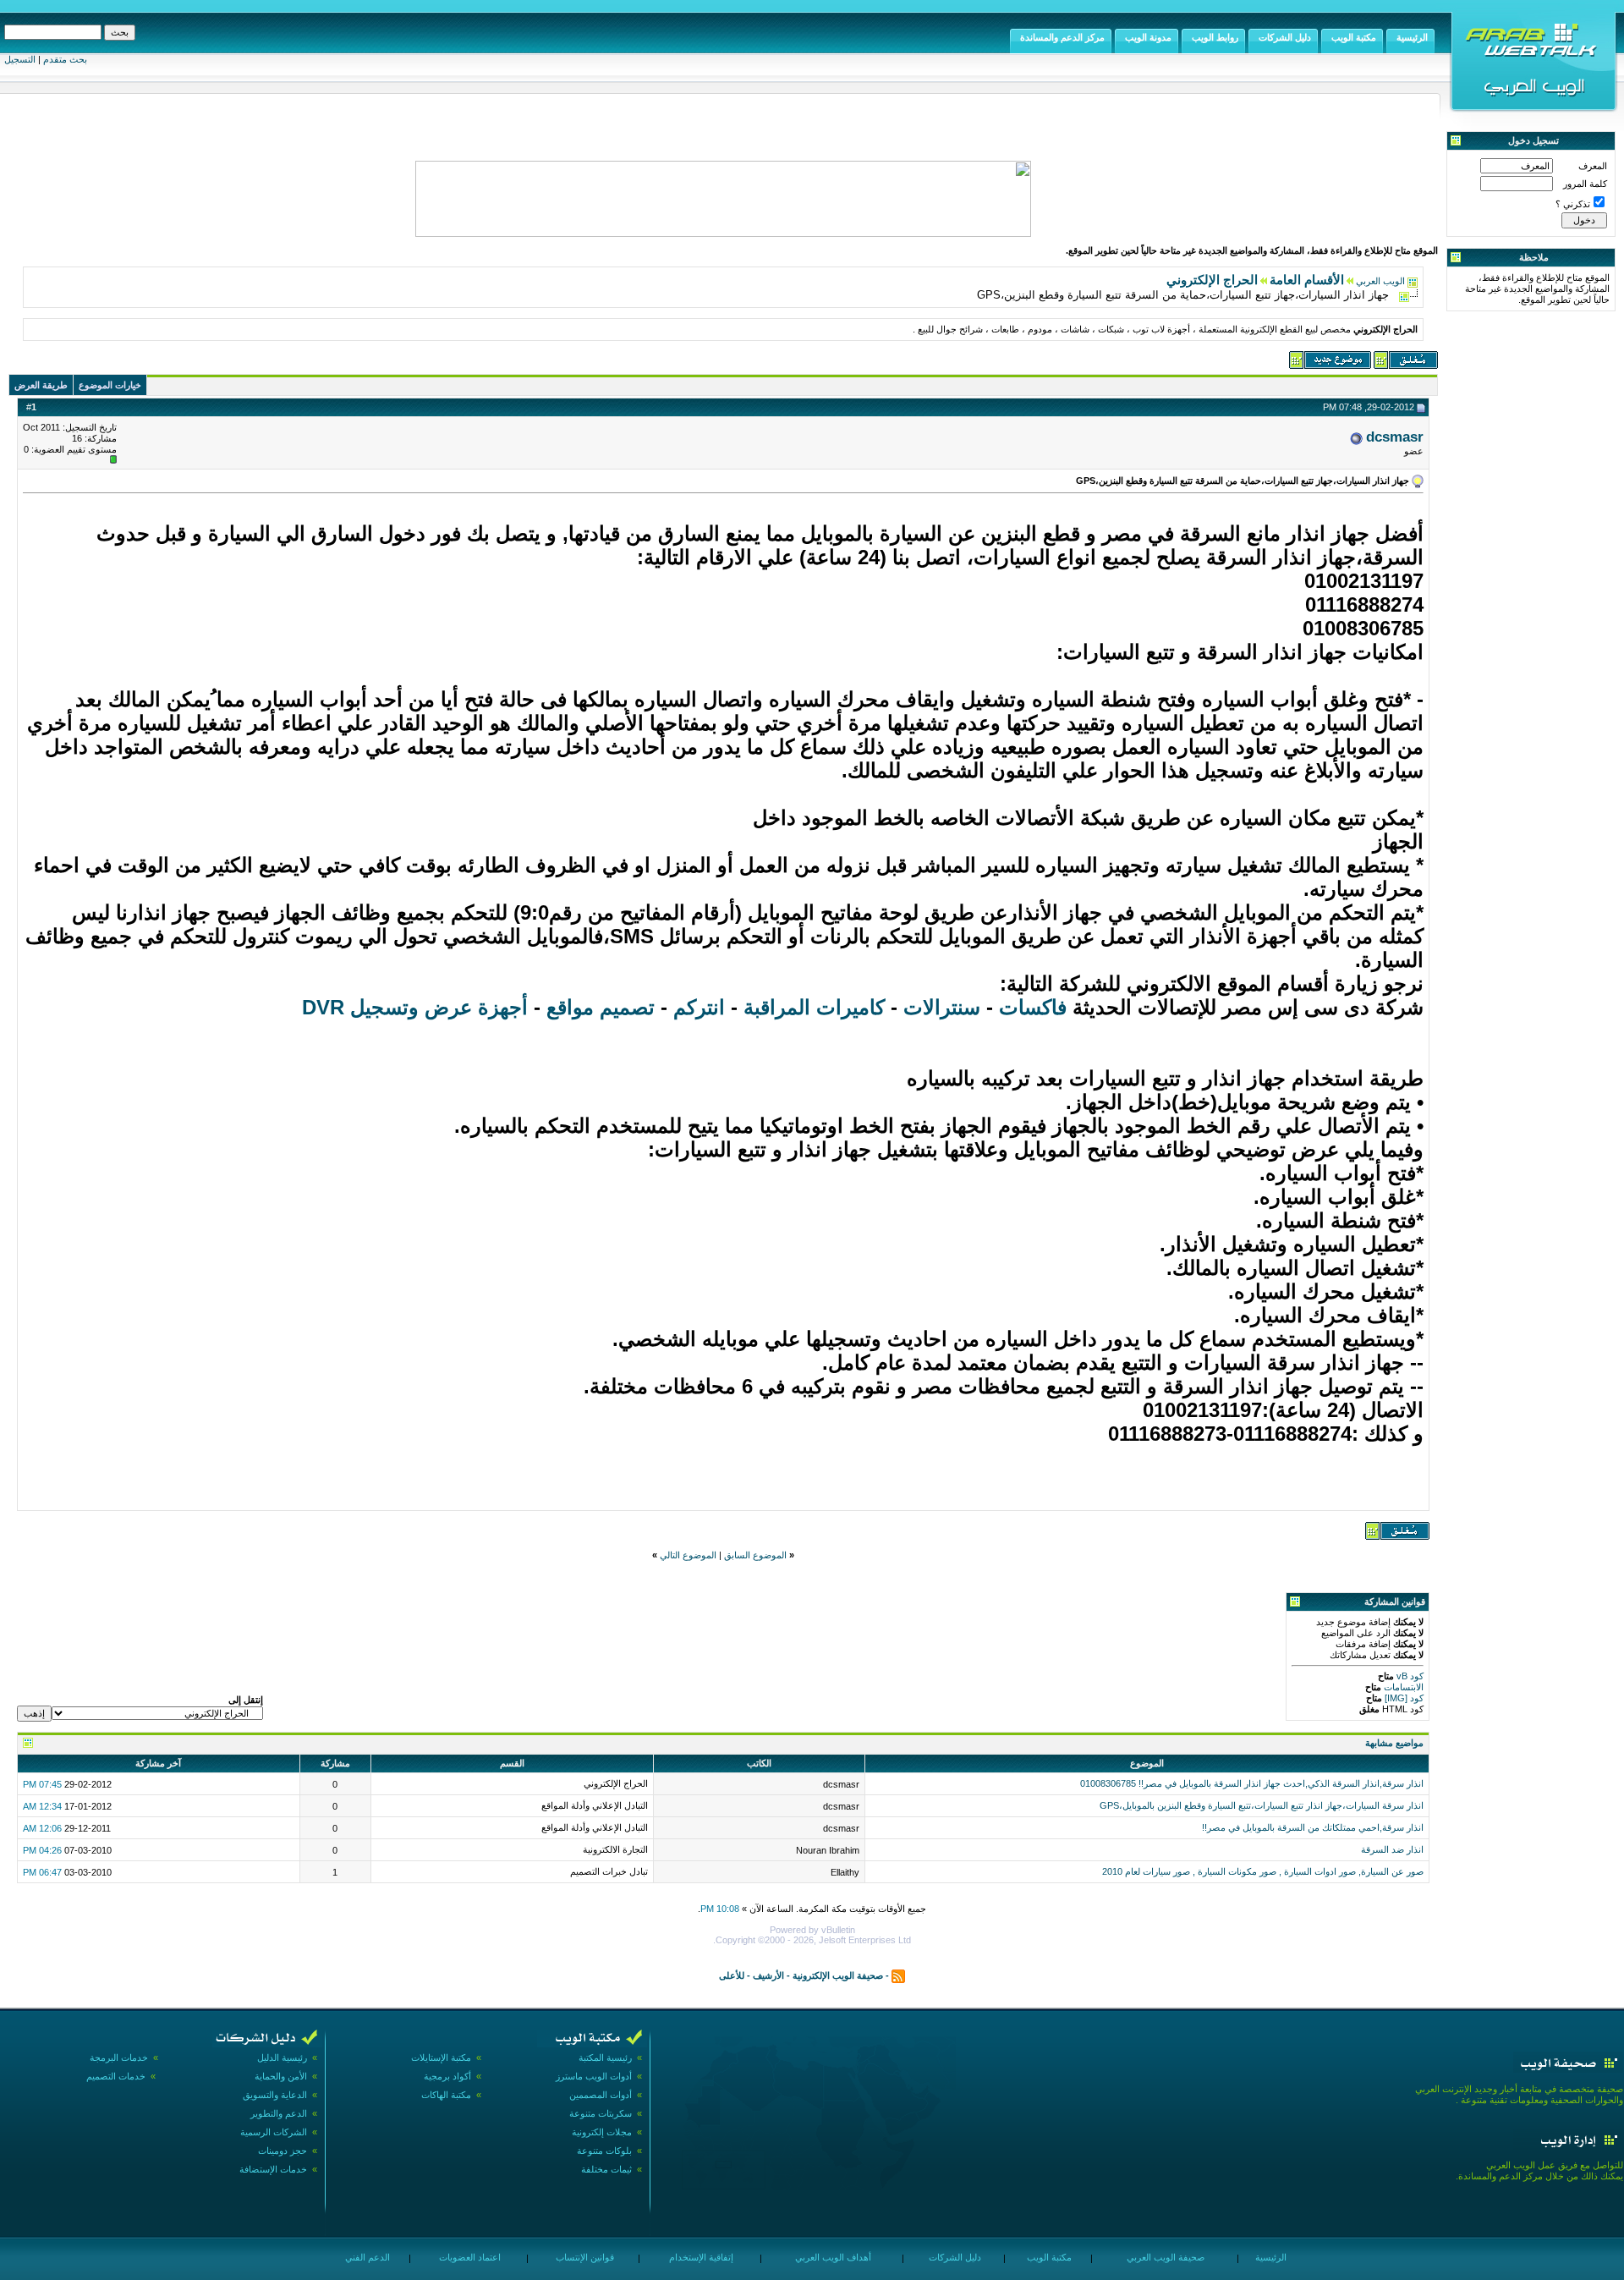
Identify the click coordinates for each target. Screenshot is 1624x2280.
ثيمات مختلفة (606, 2169)
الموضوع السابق (755, 1555)
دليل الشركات (954, 2257)
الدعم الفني (366, 2257)
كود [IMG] (1404, 1698)
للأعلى (732, 1975)
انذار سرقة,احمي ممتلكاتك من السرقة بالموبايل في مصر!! (1313, 1827)
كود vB (1409, 1676)
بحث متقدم (65, 59)
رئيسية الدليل (282, 2057)
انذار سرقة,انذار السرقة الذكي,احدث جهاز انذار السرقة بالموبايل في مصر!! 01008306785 (1252, 1783)
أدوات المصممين (601, 2095)
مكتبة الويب (1048, 2257)
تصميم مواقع (601, 1007)
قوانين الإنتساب (584, 2257)
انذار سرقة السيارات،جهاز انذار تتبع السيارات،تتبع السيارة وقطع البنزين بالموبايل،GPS (1262, 1805)
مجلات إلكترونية (602, 2132)
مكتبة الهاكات (446, 2095)
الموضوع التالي (688, 1555)
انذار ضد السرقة (1392, 1849)
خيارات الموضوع (110, 385)
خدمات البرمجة (119, 2057)
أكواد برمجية (447, 2076)
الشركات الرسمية (274, 2132)
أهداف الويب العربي (832, 2257)
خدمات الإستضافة (273, 2169)
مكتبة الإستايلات (441, 2057)
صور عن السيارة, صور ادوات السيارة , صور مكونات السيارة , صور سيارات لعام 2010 (1263, 1871)
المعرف (1593, 166)
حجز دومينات (283, 2151)
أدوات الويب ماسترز (594, 2076)
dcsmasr (1395, 437)
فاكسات (1033, 1007)
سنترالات (942, 1007)
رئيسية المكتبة (605, 2057)
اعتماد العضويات (469, 2257)
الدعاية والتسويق (275, 2095)
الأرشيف (768, 1975)
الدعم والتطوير (279, 2113)
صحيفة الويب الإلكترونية (838, 1975)
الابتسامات (1402, 1687)
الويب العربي (1380, 281)
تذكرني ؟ (1573, 204)
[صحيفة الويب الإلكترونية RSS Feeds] (898, 1975)
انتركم (696, 1007)
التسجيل (20, 59)
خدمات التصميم (116, 2076)
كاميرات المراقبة (814, 1007)
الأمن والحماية (281, 2076)
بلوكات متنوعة (604, 2151)
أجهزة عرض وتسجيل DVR (415, 1007)
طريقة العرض (41, 385)
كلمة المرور (1585, 184)
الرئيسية (1270, 2257)
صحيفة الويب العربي (1164, 2257)
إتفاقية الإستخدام (700, 2257)
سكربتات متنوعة (601, 2113)
